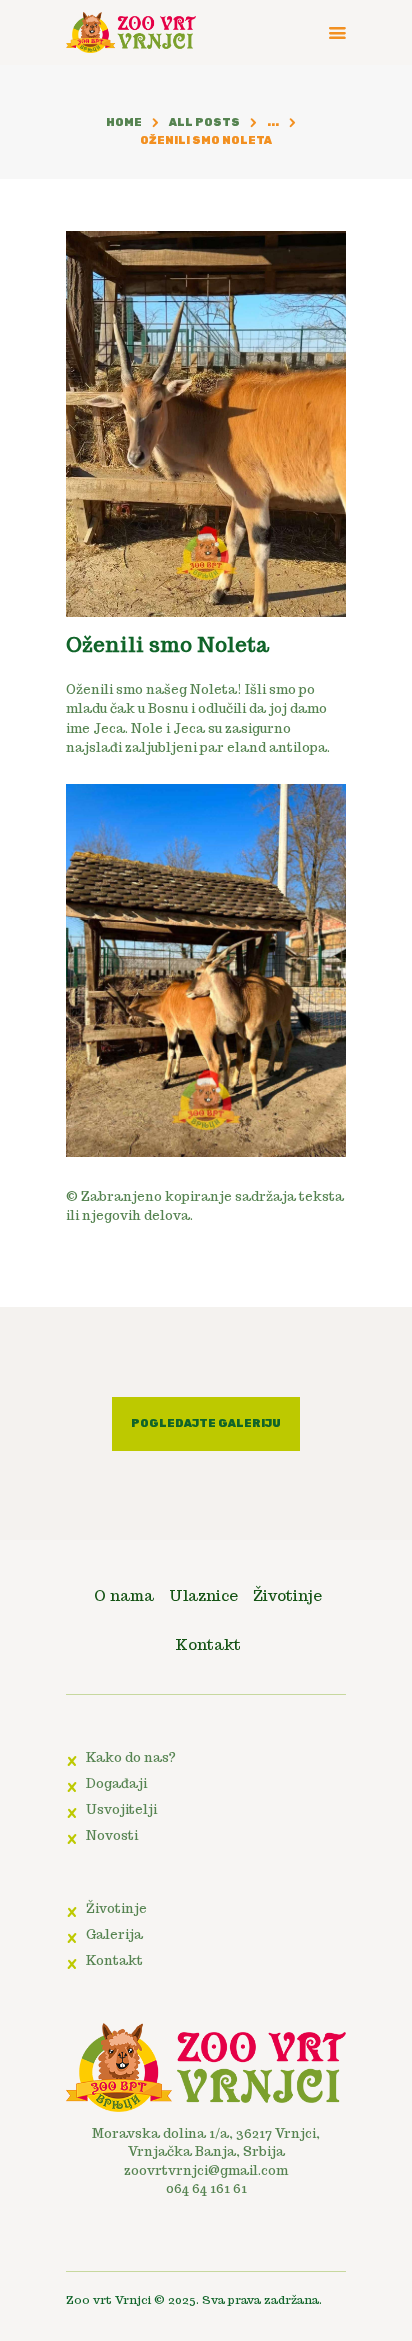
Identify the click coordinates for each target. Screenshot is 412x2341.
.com (273, 2170)
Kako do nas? (131, 1757)
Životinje (116, 1908)
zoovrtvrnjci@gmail (191, 2170)
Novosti (112, 1835)
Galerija (114, 1934)
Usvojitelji (121, 1809)
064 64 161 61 (206, 2188)
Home (124, 122)
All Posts (204, 122)
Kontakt (114, 1960)
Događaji (116, 1783)
